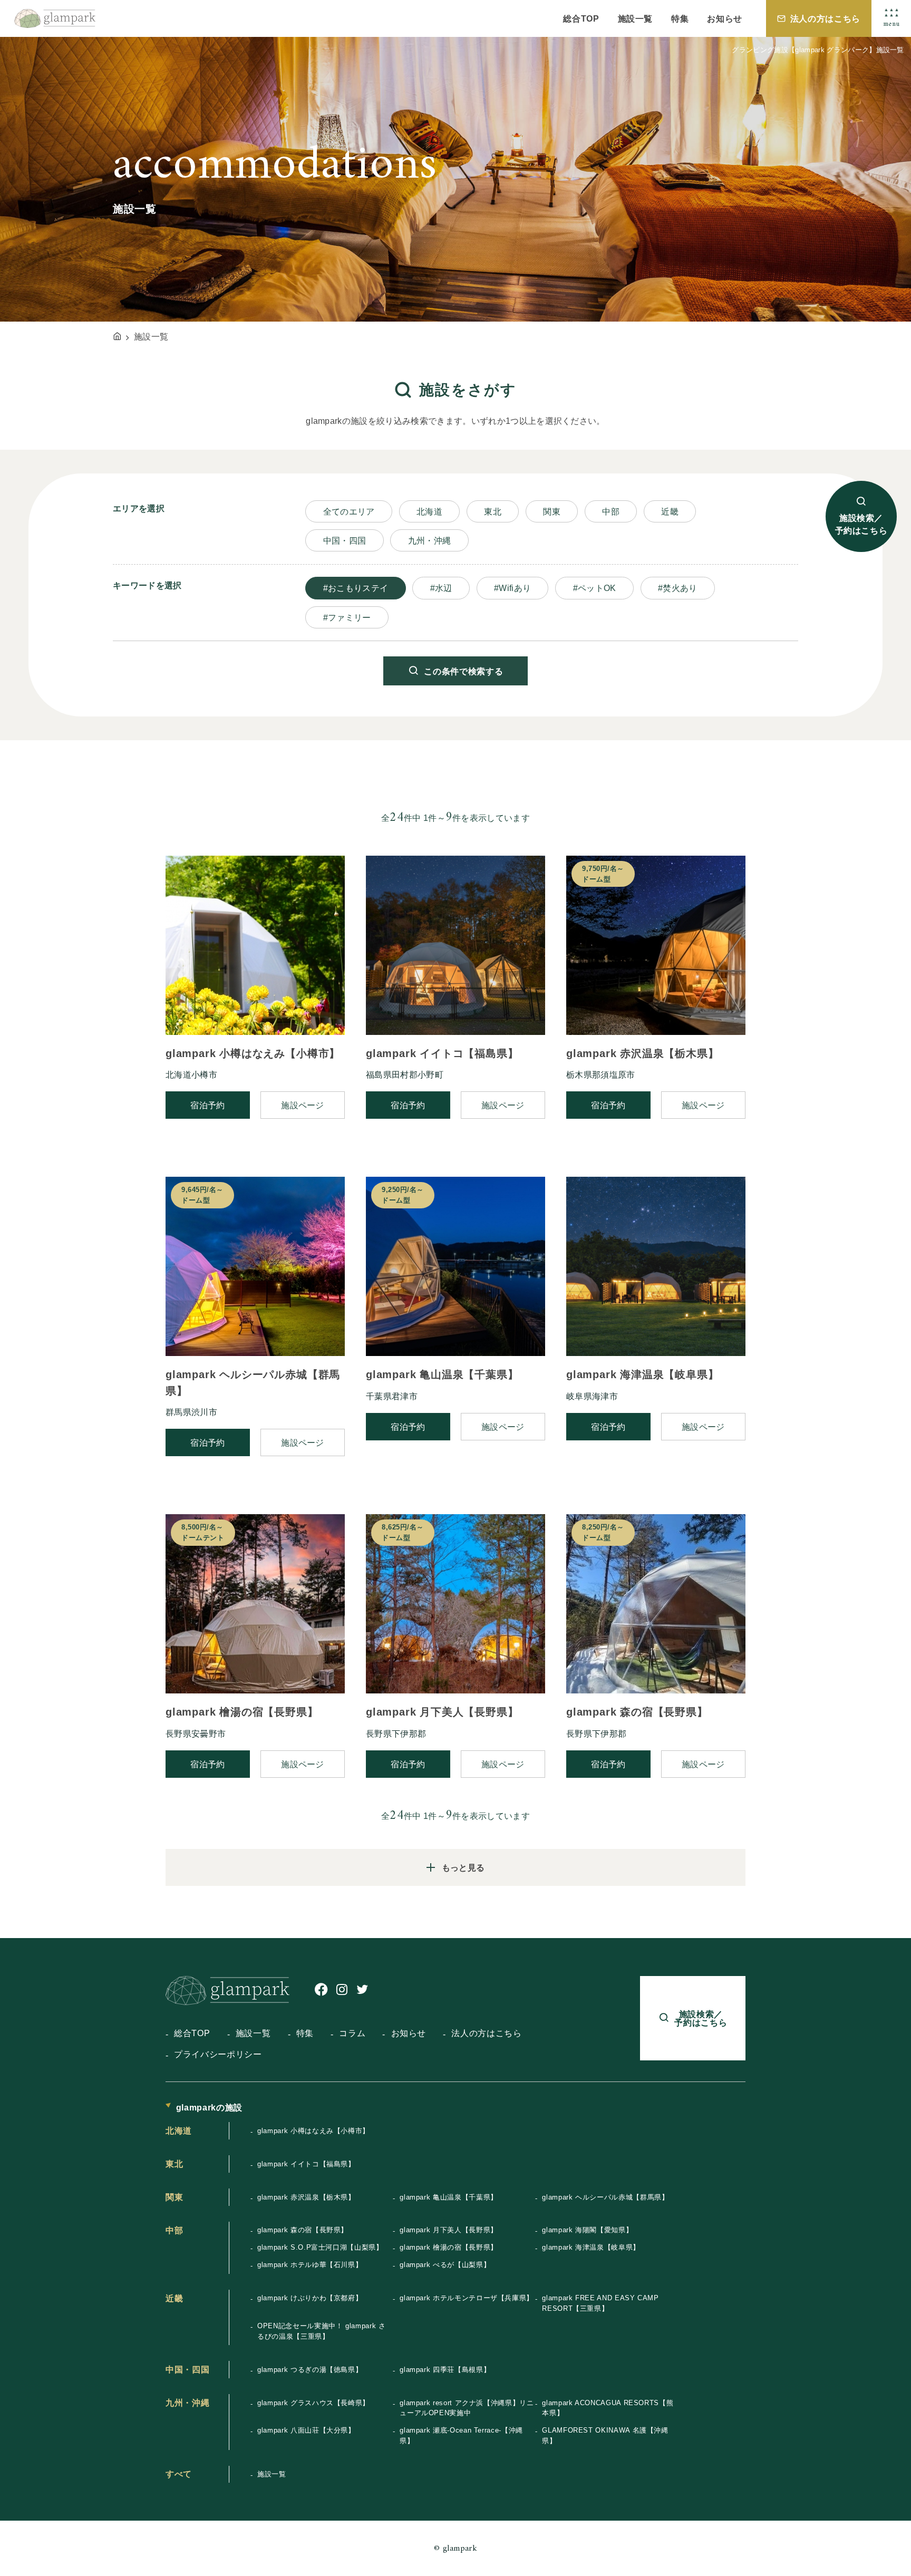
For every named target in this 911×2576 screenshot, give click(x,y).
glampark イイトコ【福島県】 (306, 2164)
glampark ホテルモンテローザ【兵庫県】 (467, 2298)
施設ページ (303, 1105)
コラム (352, 2033)
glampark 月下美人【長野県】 (449, 2230)
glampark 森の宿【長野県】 (303, 2230)
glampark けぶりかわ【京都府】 (310, 2298)
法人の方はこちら (825, 18)
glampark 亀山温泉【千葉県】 (449, 2197)
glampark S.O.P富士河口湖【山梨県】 (320, 2247)
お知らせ (725, 18)
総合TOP (581, 18)
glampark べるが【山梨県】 (445, 2265)
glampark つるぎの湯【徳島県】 (310, 2370)
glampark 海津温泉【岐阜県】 (591, 2247)
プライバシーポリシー (218, 2054)
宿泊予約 (207, 1105)
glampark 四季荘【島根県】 (445, 2370)
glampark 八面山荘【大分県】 (306, 2430)
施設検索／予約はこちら (861, 525)
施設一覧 (636, 18)
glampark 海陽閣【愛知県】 (587, 2230)
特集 (680, 18)
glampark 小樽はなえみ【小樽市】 (313, 2131)
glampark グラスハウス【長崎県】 (313, 2403)
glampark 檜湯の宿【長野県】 (449, 2247)
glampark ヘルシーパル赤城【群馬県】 (605, 2197)
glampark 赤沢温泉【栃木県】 (306, 2197)
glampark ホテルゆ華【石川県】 (310, 2265)
